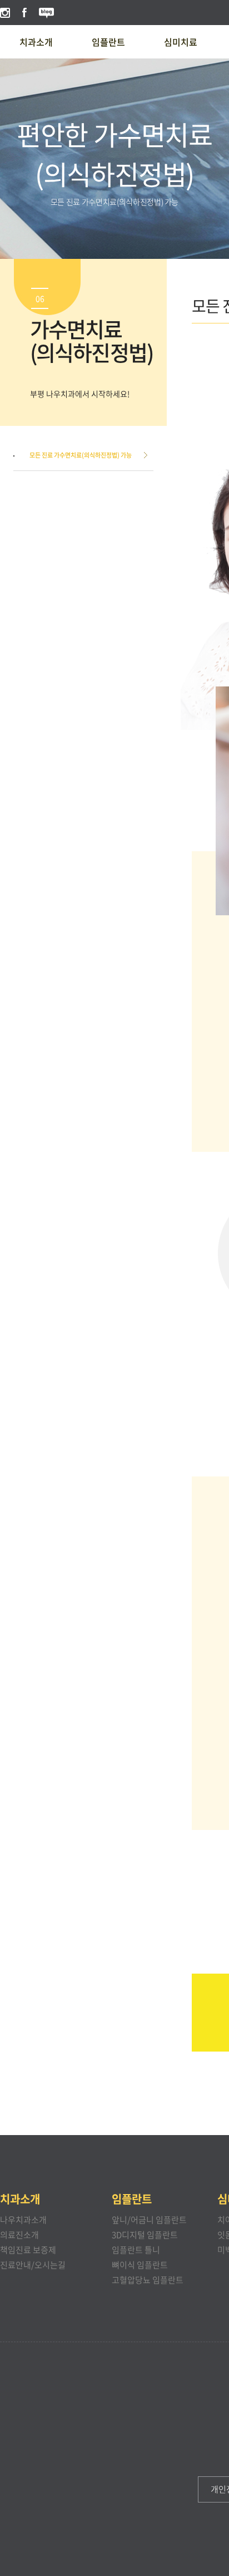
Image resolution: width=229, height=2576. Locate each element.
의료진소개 (19, 2235)
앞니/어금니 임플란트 (149, 2220)
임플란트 (108, 42)
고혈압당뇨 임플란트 (148, 2280)
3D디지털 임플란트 (145, 2235)
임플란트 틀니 (136, 2250)
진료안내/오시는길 (33, 2265)
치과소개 (36, 42)
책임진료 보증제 (28, 2250)
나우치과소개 (23, 2220)
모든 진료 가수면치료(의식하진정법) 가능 (81, 455)
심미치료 (181, 42)
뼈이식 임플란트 (140, 2265)
